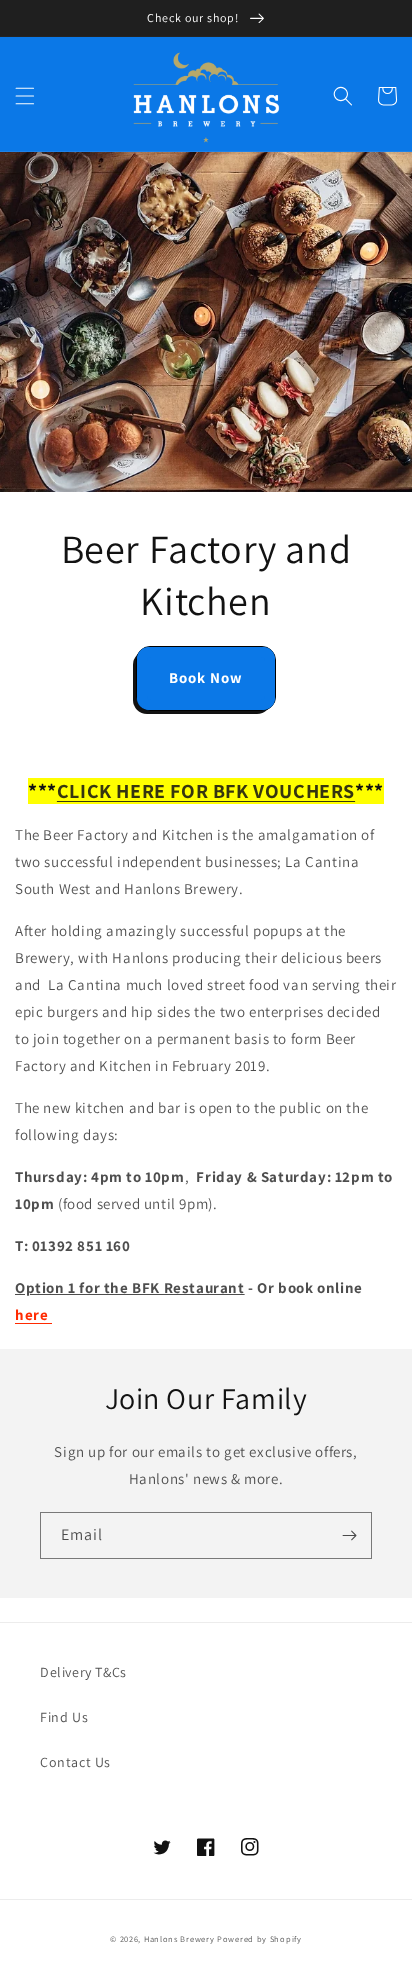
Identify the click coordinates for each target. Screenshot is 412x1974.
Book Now (206, 677)
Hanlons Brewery (179, 1938)
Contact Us (75, 1762)
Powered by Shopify (259, 1938)
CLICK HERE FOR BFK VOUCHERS (206, 791)
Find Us (64, 1717)
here (33, 1314)
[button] (25, 96)
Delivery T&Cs (83, 1672)
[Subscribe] (349, 1535)
